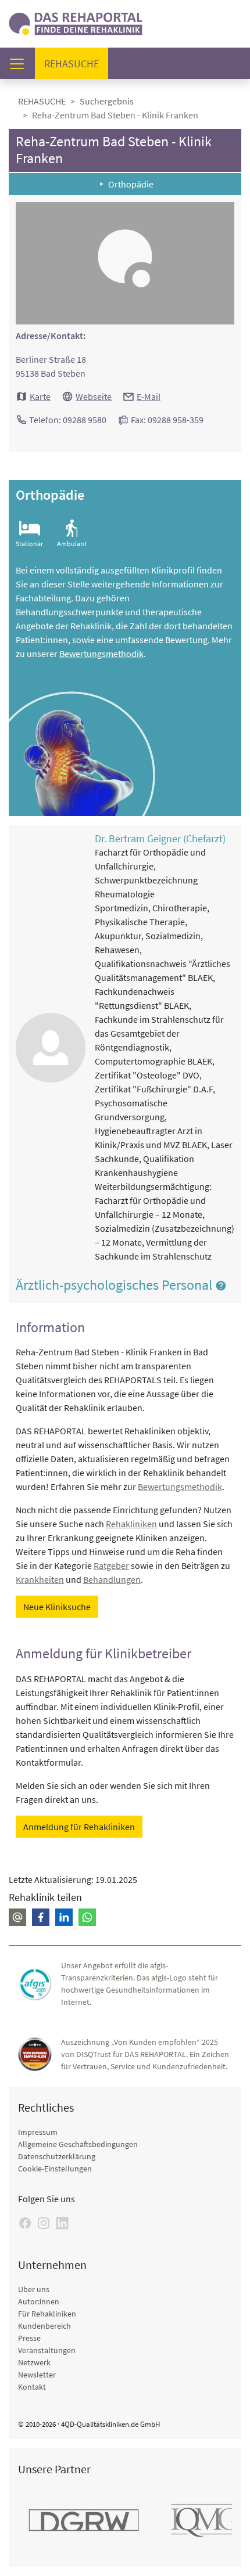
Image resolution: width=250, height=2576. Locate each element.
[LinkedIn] (62, 2223)
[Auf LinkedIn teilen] (64, 1917)
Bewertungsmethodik (101, 654)
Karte (40, 396)
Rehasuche (76, 63)
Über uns (34, 2289)
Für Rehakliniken (47, 2314)
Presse (29, 2338)
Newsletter (37, 2375)
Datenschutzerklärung (57, 2156)
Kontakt (32, 2387)
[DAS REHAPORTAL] (76, 22)
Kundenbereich (44, 2326)
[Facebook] (25, 2223)
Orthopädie (131, 184)
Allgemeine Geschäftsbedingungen (78, 2144)
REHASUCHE (42, 101)
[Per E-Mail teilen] (17, 1917)
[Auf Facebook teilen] (41, 1917)
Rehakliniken (131, 1524)
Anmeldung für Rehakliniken (79, 1827)
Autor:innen (39, 2301)
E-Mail (149, 396)
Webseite (94, 396)
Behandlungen (112, 1579)
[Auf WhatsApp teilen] (87, 1917)
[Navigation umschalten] (20, 64)
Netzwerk (34, 2362)
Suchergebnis (107, 101)
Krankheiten (40, 1579)
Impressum (38, 2132)
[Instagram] (44, 2223)
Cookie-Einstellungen (55, 2169)
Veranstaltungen (47, 2350)
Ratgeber (111, 1565)
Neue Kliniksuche (57, 1607)
